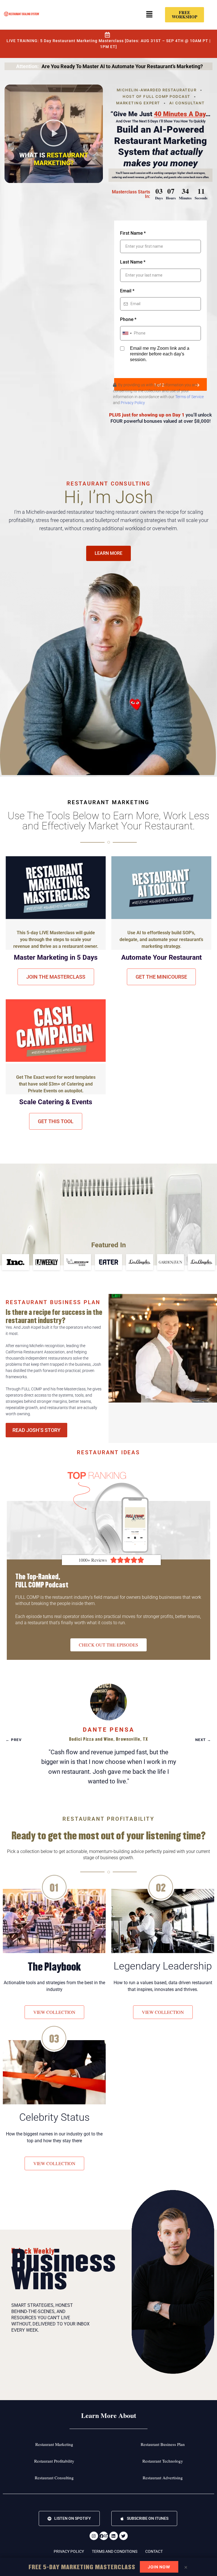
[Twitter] (123, 2536)
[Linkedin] (114, 2536)
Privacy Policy (133, 403)
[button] (149, 15)
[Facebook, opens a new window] (104, 2536)
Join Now (159, 2567)
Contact (154, 2551)
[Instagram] (94, 2536)
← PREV (14, 1739)
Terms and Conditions (115, 2551)
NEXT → (203, 1739)
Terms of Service (189, 397)
